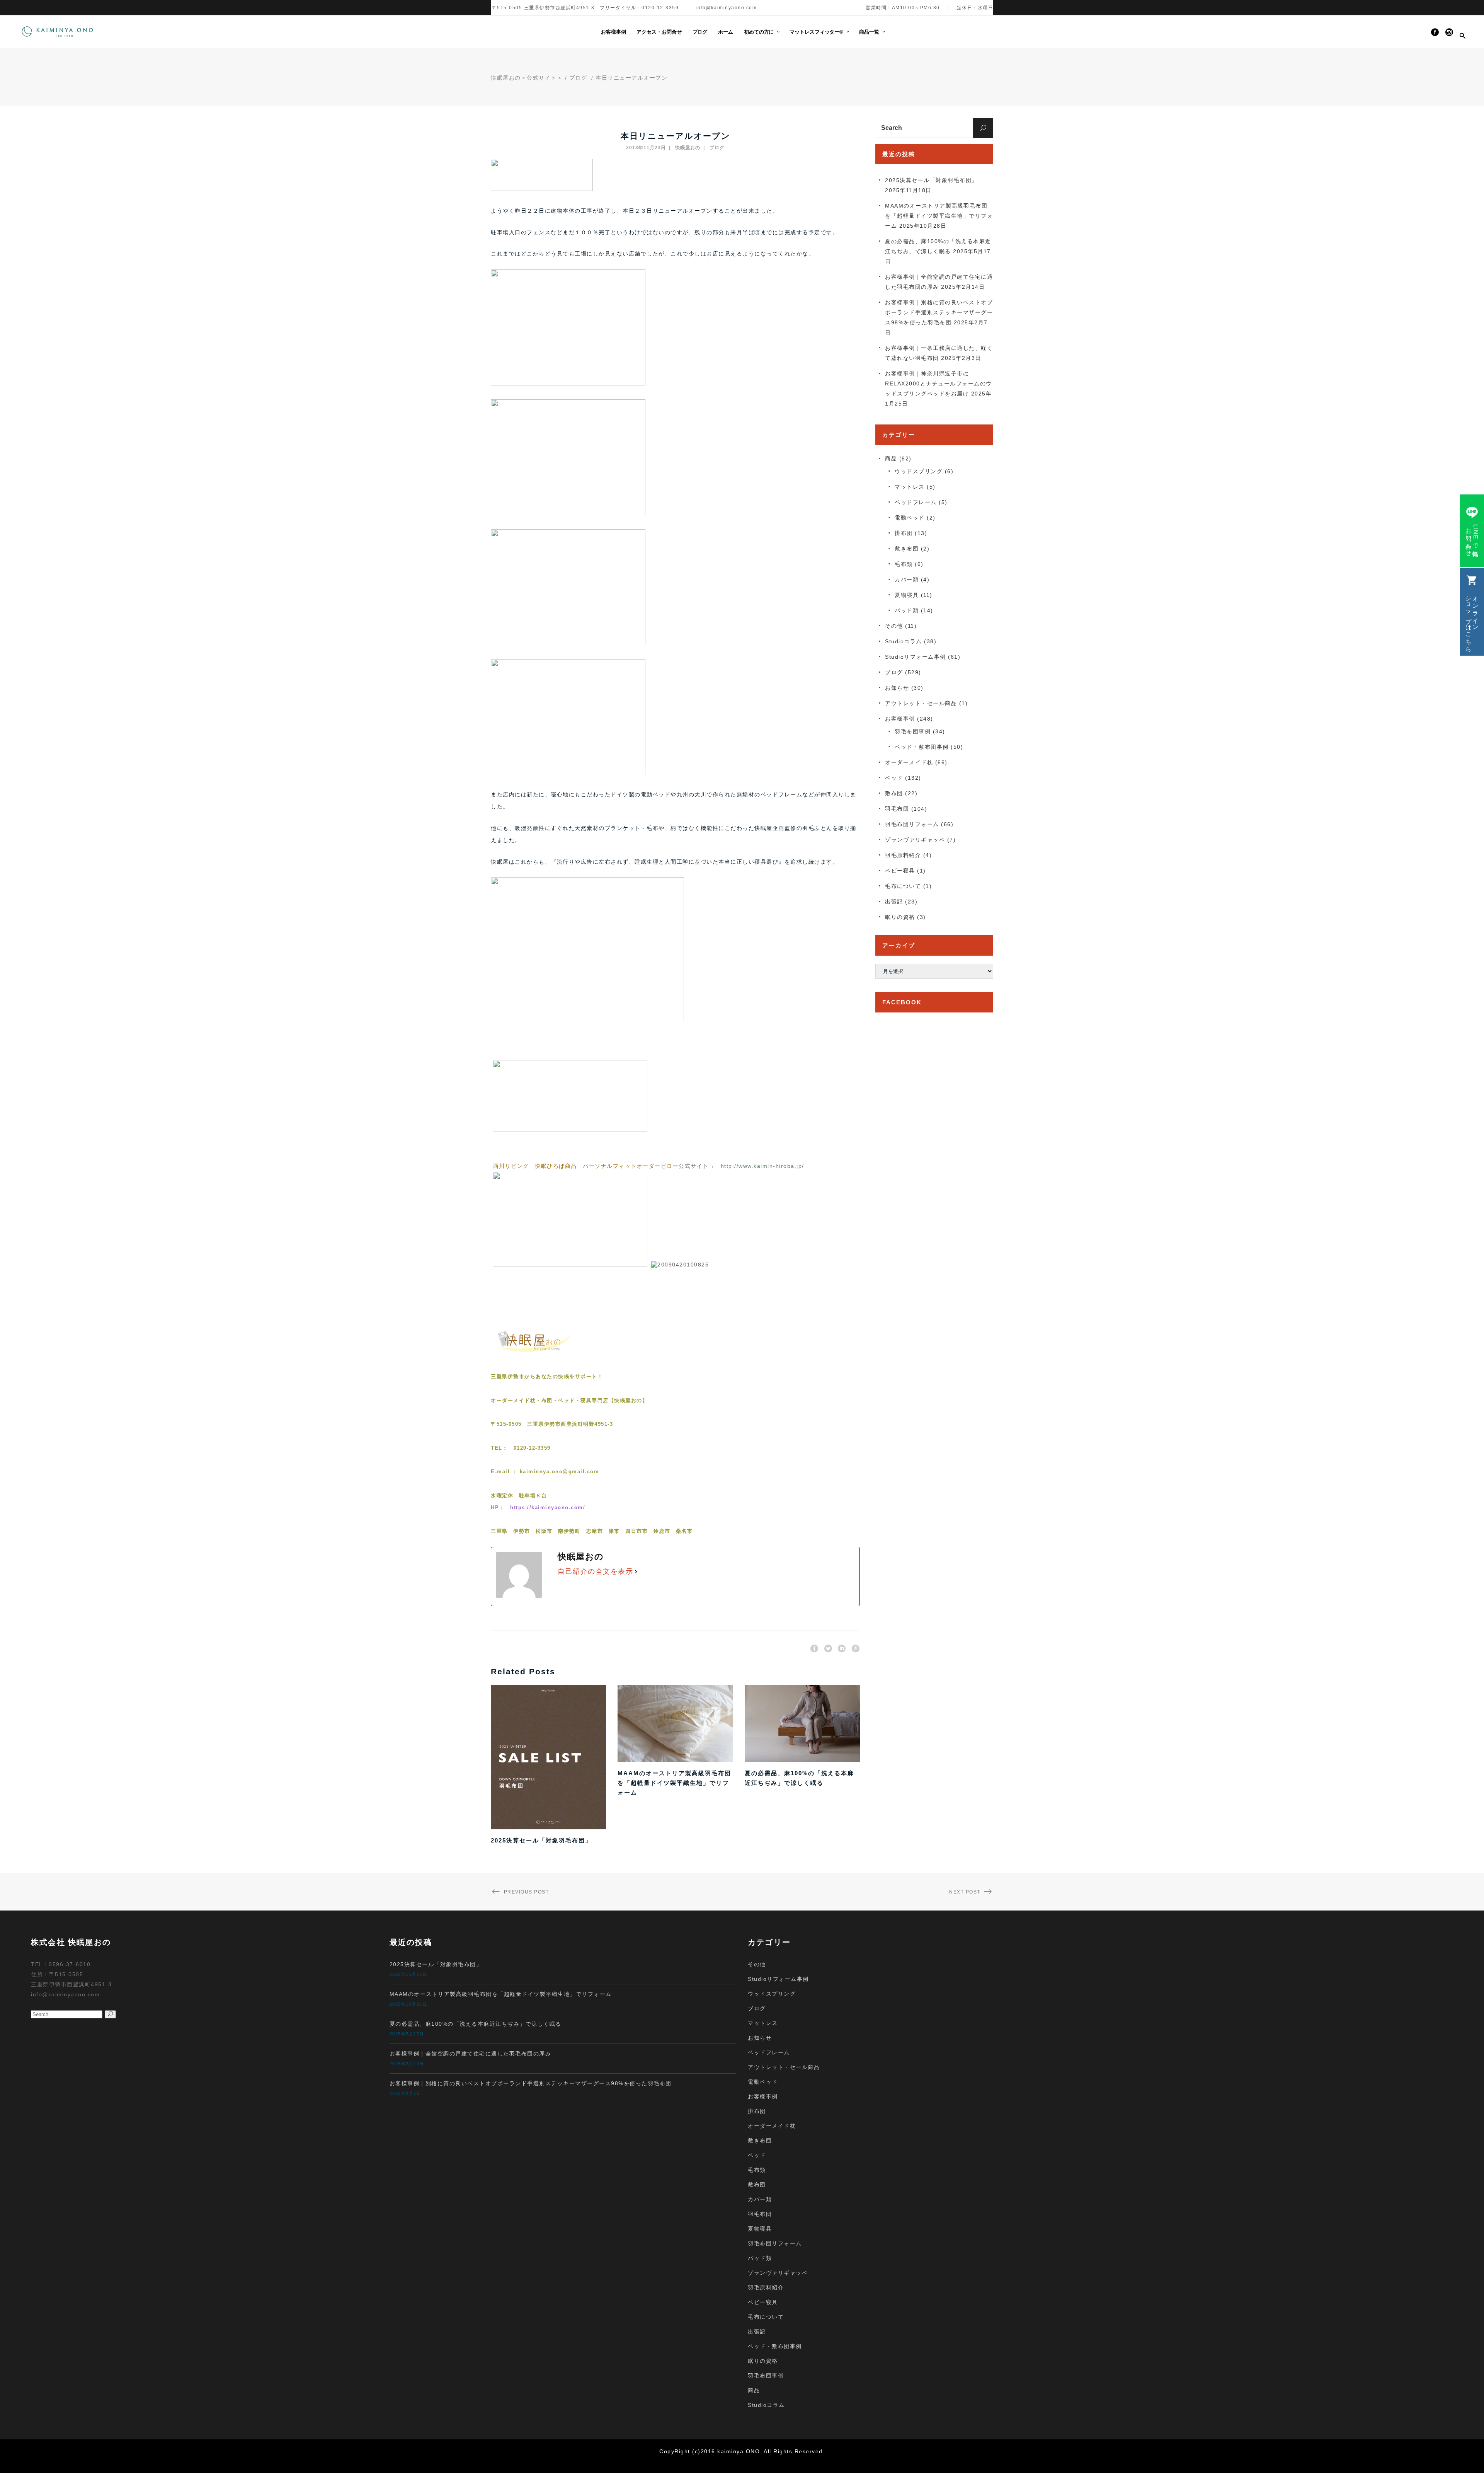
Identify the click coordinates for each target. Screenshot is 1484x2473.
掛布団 (904, 533)
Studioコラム (904, 641)
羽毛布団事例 (913, 731)
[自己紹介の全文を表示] (636, 1571)
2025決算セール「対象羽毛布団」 (541, 1840)
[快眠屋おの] (535, 1352)
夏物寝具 (907, 595)
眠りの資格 (900, 917)
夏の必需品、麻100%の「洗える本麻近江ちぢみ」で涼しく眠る (476, 2024)
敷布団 (894, 793)
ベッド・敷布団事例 (922, 747)
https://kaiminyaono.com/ (548, 1507)
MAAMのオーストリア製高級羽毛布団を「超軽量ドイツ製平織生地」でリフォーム (674, 1783)
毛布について (903, 886)
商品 (891, 458)
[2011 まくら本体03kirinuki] (570, 1265)
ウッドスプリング (919, 471)
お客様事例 (900, 719)
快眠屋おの (688, 148)
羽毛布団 (897, 809)
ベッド (894, 778)
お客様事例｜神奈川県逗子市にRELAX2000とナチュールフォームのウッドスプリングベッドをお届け (939, 383)
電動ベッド (910, 518)
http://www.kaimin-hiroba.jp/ (762, 1166)
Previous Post (526, 1892)
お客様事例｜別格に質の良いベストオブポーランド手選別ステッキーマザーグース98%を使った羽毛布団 (939, 312)
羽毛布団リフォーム (912, 824)
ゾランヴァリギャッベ (915, 840)
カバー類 (907, 579)
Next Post (965, 1892)
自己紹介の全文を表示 (595, 1571)
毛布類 (904, 564)
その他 (894, 626)
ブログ (578, 78)
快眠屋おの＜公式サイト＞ (527, 78)
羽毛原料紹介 (903, 855)
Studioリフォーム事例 (916, 657)
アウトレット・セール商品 (921, 703)
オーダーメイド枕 (909, 762)
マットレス (910, 487)
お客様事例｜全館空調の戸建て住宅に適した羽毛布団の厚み (471, 2054)
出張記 (894, 902)
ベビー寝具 (900, 871)
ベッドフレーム (916, 502)
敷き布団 (907, 549)
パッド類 (907, 610)
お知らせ (897, 688)
